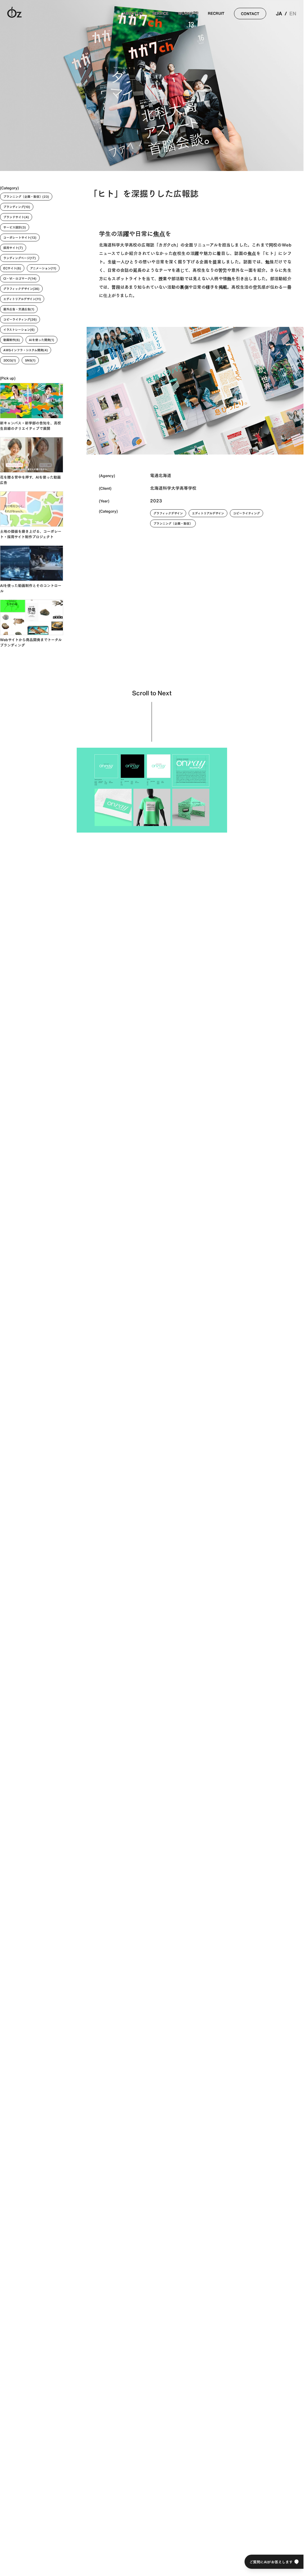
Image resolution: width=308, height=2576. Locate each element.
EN (293, 14)
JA (279, 14)
